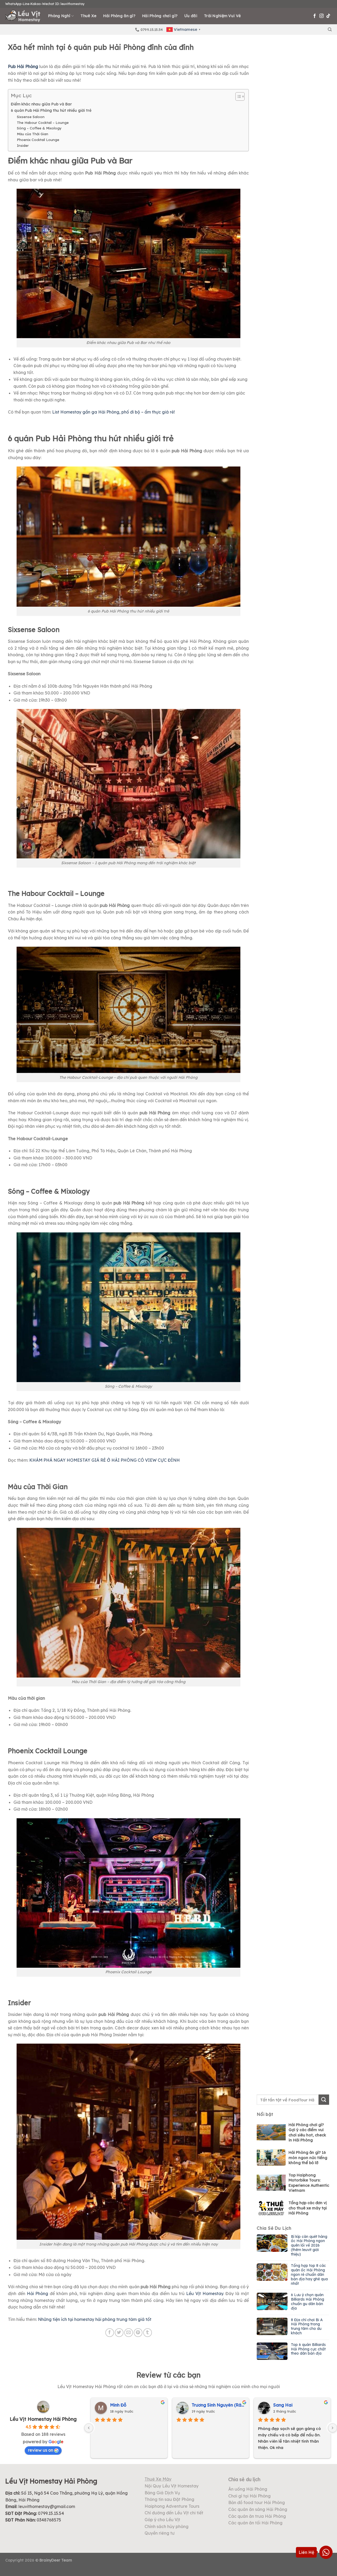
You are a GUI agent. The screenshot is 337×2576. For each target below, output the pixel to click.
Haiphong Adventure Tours (172, 2506)
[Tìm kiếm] (330, 30)
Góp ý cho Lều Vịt (162, 2520)
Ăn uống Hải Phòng (248, 2489)
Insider (23, 145)
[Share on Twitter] (119, 2333)
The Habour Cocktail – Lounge (43, 123)
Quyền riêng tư (160, 2533)
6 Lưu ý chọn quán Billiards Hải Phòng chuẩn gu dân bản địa (308, 2302)
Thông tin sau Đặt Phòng (169, 2499)
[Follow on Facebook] (315, 16)
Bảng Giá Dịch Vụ (162, 2493)
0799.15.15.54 (51, 2513)
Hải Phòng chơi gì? (160, 16)
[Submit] (324, 2100)
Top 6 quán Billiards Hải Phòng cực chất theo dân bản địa (308, 2349)
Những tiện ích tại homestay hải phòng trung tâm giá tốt (95, 2319)
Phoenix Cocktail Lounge (38, 140)
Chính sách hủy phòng (167, 2526)
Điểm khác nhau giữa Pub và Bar (41, 104)
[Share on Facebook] (110, 2333)
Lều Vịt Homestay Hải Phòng (43, 2419)
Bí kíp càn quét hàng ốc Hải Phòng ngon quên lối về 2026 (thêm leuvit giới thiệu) (309, 2246)
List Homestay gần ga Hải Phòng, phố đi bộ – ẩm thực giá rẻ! (113, 412)
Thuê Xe (88, 16)
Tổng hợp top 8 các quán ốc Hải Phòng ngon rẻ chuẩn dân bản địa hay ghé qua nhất (309, 2275)
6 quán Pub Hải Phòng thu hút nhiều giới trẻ (51, 110)
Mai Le (117, 2405)
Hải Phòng (38, 2293)
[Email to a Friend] (129, 2333)
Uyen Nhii (201, 2405)
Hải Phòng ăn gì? (119, 16)
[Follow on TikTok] (328, 16)
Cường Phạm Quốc (292, 2405)
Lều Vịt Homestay (205, 2293)
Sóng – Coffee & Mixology (39, 128)
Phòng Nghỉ (59, 16)
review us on (41, 2450)
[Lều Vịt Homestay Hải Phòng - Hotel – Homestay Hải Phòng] (23, 16)
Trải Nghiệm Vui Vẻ (222, 16)
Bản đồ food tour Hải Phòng (257, 2502)
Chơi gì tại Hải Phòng (249, 2496)
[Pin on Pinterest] (138, 2333)
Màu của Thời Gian (33, 134)
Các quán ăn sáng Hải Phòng (258, 2509)
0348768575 (49, 2520)
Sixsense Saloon (31, 117)
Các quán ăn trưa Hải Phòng (257, 2516)
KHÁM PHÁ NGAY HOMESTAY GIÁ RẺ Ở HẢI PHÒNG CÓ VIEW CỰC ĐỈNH (105, 1460)
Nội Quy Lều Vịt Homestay (172, 2486)
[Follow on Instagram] (321, 16)
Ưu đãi (191, 16)
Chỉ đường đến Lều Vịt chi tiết (174, 2513)
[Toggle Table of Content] (237, 96)
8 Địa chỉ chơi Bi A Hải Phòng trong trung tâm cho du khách (307, 2327)
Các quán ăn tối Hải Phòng (255, 2523)
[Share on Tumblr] (148, 2333)
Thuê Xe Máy (158, 2479)
